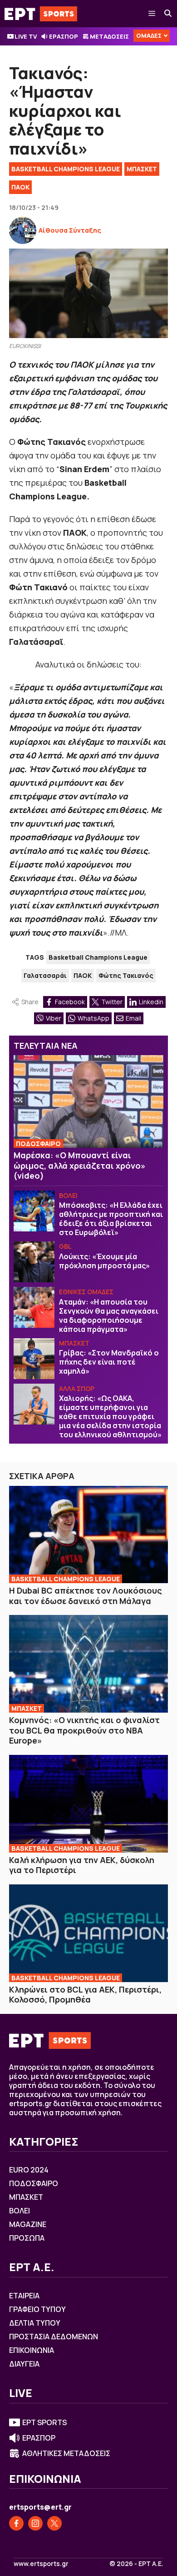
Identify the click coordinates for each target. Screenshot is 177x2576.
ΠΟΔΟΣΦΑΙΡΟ (38, 1144)
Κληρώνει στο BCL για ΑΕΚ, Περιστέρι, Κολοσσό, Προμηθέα (85, 1995)
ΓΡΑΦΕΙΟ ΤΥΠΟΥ (37, 2309)
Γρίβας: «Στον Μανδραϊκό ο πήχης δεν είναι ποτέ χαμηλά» (109, 1362)
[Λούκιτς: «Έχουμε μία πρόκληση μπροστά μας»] (34, 1262)
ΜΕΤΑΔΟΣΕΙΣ (109, 36)
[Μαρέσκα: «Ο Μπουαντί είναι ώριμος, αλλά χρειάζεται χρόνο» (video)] (88, 1101)
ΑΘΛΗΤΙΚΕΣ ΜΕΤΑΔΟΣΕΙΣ (66, 2453)
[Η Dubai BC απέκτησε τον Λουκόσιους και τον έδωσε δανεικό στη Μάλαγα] (88, 1535)
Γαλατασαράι (45, 975)
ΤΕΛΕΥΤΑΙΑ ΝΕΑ (46, 1046)
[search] (168, 14)
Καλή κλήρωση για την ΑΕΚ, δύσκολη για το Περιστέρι (82, 1865)
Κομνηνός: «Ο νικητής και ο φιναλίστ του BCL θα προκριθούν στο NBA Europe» (84, 1730)
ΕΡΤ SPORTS (44, 2422)
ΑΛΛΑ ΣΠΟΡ (77, 1388)
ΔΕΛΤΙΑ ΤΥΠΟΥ (35, 2323)
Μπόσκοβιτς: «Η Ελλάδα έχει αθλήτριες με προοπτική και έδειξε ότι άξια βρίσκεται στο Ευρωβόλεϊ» (111, 1219)
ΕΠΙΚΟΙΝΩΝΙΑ (32, 2350)
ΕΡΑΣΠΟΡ (64, 36)
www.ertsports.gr (41, 2564)
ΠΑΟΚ (20, 187)
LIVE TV (26, 36)
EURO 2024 (29, 2170)
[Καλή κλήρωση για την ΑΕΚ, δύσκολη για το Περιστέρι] (88, 1804)
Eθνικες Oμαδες (86, 1292)
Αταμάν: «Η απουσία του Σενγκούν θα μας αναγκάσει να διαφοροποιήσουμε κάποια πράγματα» (109, 1315)
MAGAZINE (28, 2224)
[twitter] (54, 2523)
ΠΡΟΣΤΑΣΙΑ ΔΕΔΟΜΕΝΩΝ (54, 2337)
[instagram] (35, 2523)
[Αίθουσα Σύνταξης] (23, 230)
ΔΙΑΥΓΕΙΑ (24, 2364)
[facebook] (16, 2523)
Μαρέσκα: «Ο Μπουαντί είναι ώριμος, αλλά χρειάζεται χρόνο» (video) (80, 1165)
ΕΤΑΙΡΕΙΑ (24, 2296)
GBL (65, 1246)
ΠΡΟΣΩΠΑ (27, 2238)
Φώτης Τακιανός (126, 975)
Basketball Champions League (66, 169)
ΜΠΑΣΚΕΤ (142, 169)
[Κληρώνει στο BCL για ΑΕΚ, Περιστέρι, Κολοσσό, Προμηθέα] (88, 1933)
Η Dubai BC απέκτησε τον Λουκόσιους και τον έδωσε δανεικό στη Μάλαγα (86, 1596)
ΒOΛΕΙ (68, 1195)
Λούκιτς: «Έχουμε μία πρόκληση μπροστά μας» (104, 1261)
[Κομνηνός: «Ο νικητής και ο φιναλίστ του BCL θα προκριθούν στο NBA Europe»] (88, 1664)
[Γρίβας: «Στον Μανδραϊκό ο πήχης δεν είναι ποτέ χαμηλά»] (34, 1359)
